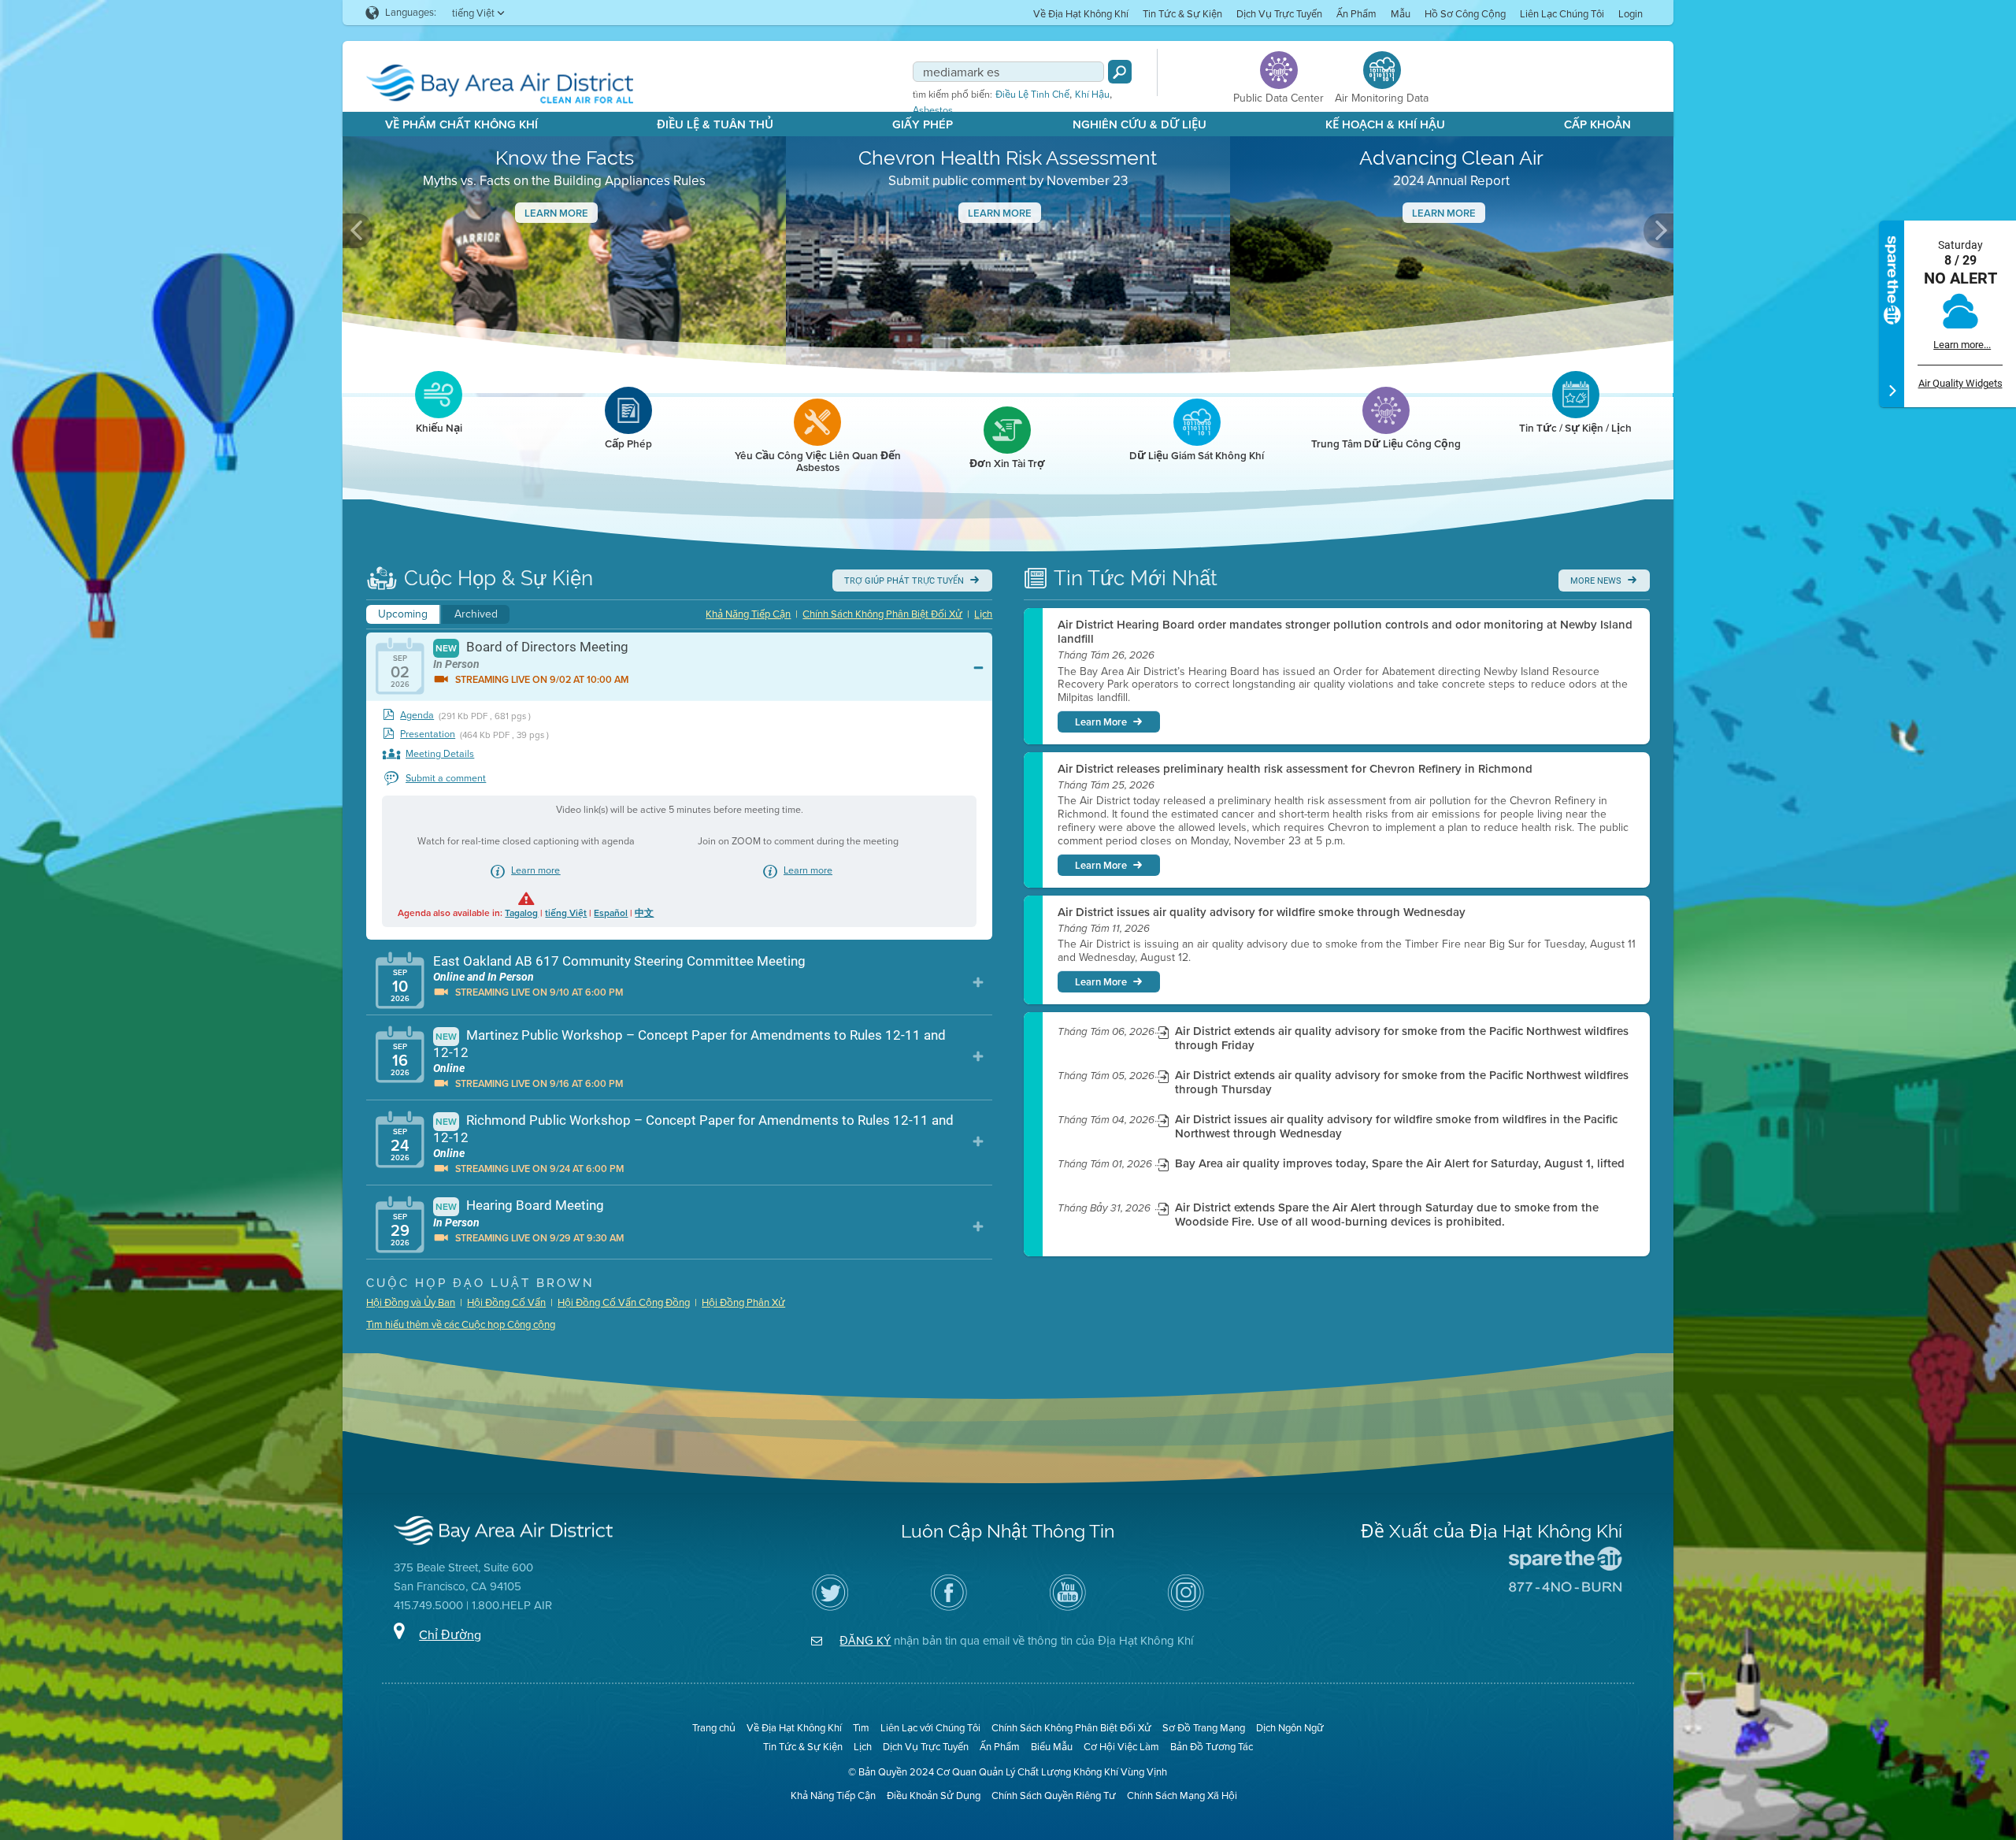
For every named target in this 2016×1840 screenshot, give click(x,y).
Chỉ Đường (450, 1635)
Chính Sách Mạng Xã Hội (1182, 1795)
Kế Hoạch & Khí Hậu (1385, 124)
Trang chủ (714, 1728)
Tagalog (521, 913)
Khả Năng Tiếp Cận (748, 614)
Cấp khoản (1597, 124)
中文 (644, 913)
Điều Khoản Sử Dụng (934, 1795)
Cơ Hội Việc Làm (1121, 1747)
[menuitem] (1081, 13)
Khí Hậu (1092, 95)
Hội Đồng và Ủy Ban (411, 1302)
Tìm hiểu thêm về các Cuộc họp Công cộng (461, 1324)
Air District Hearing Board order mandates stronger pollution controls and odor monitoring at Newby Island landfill (1345, 632)
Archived (476, 614)
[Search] (1120, 72)
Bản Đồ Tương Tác (1212, 1747)
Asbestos (933, 110)
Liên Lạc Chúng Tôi (1562, 14)
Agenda (417, 716)
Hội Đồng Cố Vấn (506, 1302)
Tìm (861, 1728)
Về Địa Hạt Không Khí (1081, 14)
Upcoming (403, 614)
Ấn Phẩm (1356, 14)
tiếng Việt (566, 913)
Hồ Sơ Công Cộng (1465, 14)
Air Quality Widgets (1960, 383)
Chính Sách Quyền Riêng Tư (1054, 1795)
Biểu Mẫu (1052, 1747)
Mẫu (1401, 14)
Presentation (428, 735)
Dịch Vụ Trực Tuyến (1279, 14)
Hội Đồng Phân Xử (743, 1302)
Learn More (556, 213)
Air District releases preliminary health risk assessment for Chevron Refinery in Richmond (1295, 769)
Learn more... (1962, 345)
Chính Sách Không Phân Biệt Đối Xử (882, 614)
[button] (358, 231)
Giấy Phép (923, 124)
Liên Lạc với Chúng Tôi (930, 1728)
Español (611, 913)
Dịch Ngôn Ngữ (1290, 1728)
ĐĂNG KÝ (865, 1641)
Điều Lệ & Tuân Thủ (715, 124)
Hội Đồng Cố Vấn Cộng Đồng (624, 1302)
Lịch (983, 614)
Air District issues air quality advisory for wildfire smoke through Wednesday (1262, 912)
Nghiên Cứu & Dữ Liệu (1140, 124)
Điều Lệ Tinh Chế (1032, 95)
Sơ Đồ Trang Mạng (1204, 1728)
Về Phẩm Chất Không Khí (461, 124)
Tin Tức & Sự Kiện (1182, 14)
